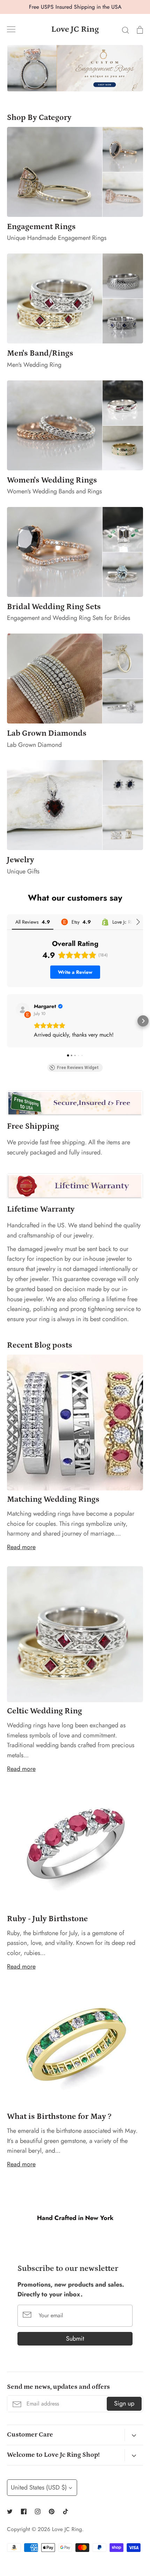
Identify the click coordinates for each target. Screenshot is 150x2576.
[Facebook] (24, 2511)
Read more (21, 1547)
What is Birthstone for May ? (59, 2116)
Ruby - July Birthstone (47, 1919)
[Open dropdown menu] (134, 2435)
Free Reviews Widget (78, 1068)
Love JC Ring (75, 29)
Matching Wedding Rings (53, 1499)
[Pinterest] (52, 2511)
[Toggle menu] (11, 29)
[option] (75, 68)
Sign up (124, 2403)
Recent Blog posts (40, 1345)
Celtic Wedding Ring (44, 1711)
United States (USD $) (39, 2487)
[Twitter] (10, 2511)
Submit (75, 2339)
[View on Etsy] (23, 1010)
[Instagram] (38, 2511)
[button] (7, 1021)
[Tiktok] (66, 2511)
